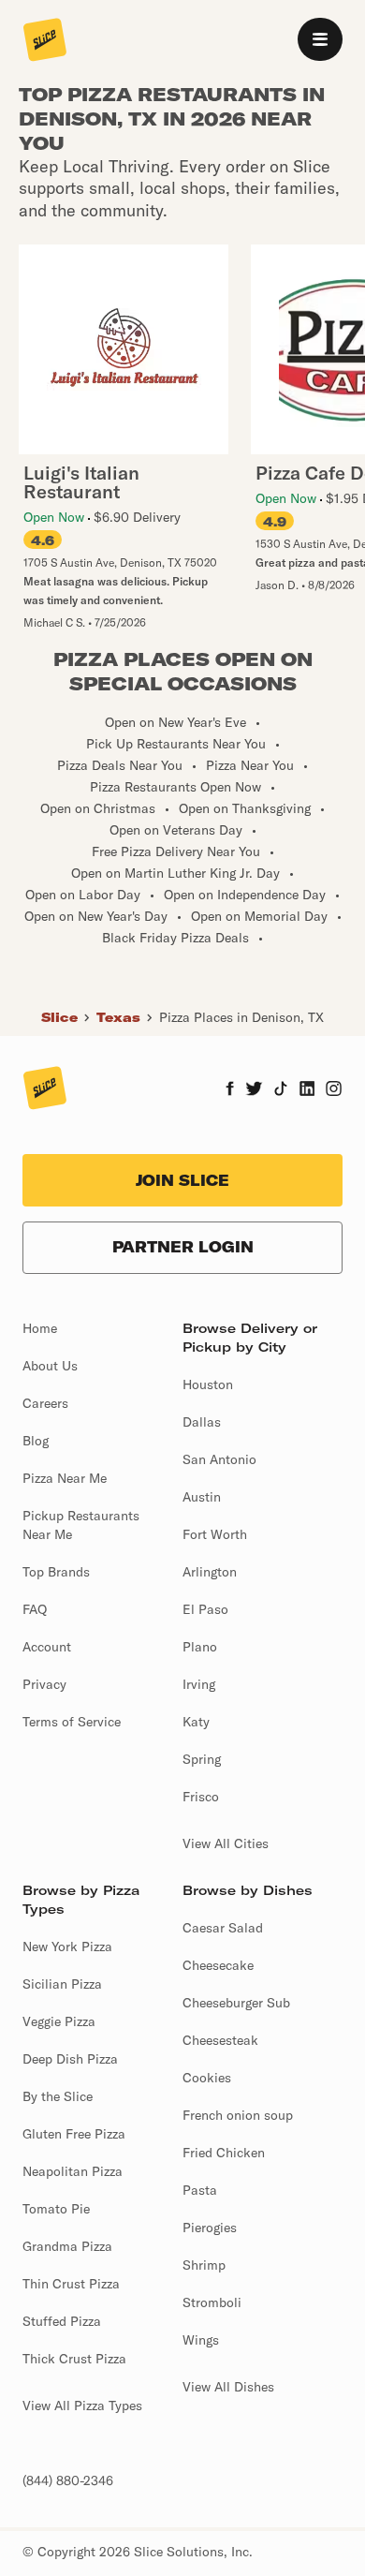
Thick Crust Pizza (74, 2359)
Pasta (200, 2190)
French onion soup (238, 2115)
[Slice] (45, 41)
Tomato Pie (56, 2209)
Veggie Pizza (59, 2021)
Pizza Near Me (65, 1478)
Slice (59, 1017)
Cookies (207, 2078)
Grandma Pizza (67, 2246)
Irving (199, 1684)
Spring (202, 1759)
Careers (45, 1403)
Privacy (44, 1684)
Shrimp (204, 2265)
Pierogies (210, 2228)
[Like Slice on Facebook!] (230, 1090)
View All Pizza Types (82, 2406)
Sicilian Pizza (62, 1984)
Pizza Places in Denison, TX (241, 1017)
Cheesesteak (220, 2040)
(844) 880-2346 (68, 2480)
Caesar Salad (223, 1928)
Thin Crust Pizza (71, 2284)
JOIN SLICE (182, 1180)
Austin (202, 1497)
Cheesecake (218, 1965)
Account (47, 1647)
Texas (118, 1017)
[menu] (320, 39)
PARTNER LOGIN (183, 1247)
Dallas (202, 1422)
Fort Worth (215, 1534)
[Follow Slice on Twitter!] (254, 1090)
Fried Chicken (224, 2153)
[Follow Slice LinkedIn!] (307, 1090)
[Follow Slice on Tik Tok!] (281, 1090)
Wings (201, 2340)
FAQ (35, 1609)
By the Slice (58, 2096)
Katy (196, 1722)
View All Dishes (228, 2387)
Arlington (210, 1572)
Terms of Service (72, 1722)
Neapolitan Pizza (73, 2171)
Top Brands (56, 1572)
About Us (50, 1366)
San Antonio (219, 1459)
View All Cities (226, 1843)
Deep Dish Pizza (70, 2059)
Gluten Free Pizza (74, 2134)
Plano (200, 1647)
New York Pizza (67, 1947)
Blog (36, 1441)
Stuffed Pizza (62, 2321)
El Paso (205, 1609)
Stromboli (212, 2302)
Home (40, 1328)
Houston (208, 1384)
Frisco (201, 1797)
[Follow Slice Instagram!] (334, 1090)
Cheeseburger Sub (236, 2003)
